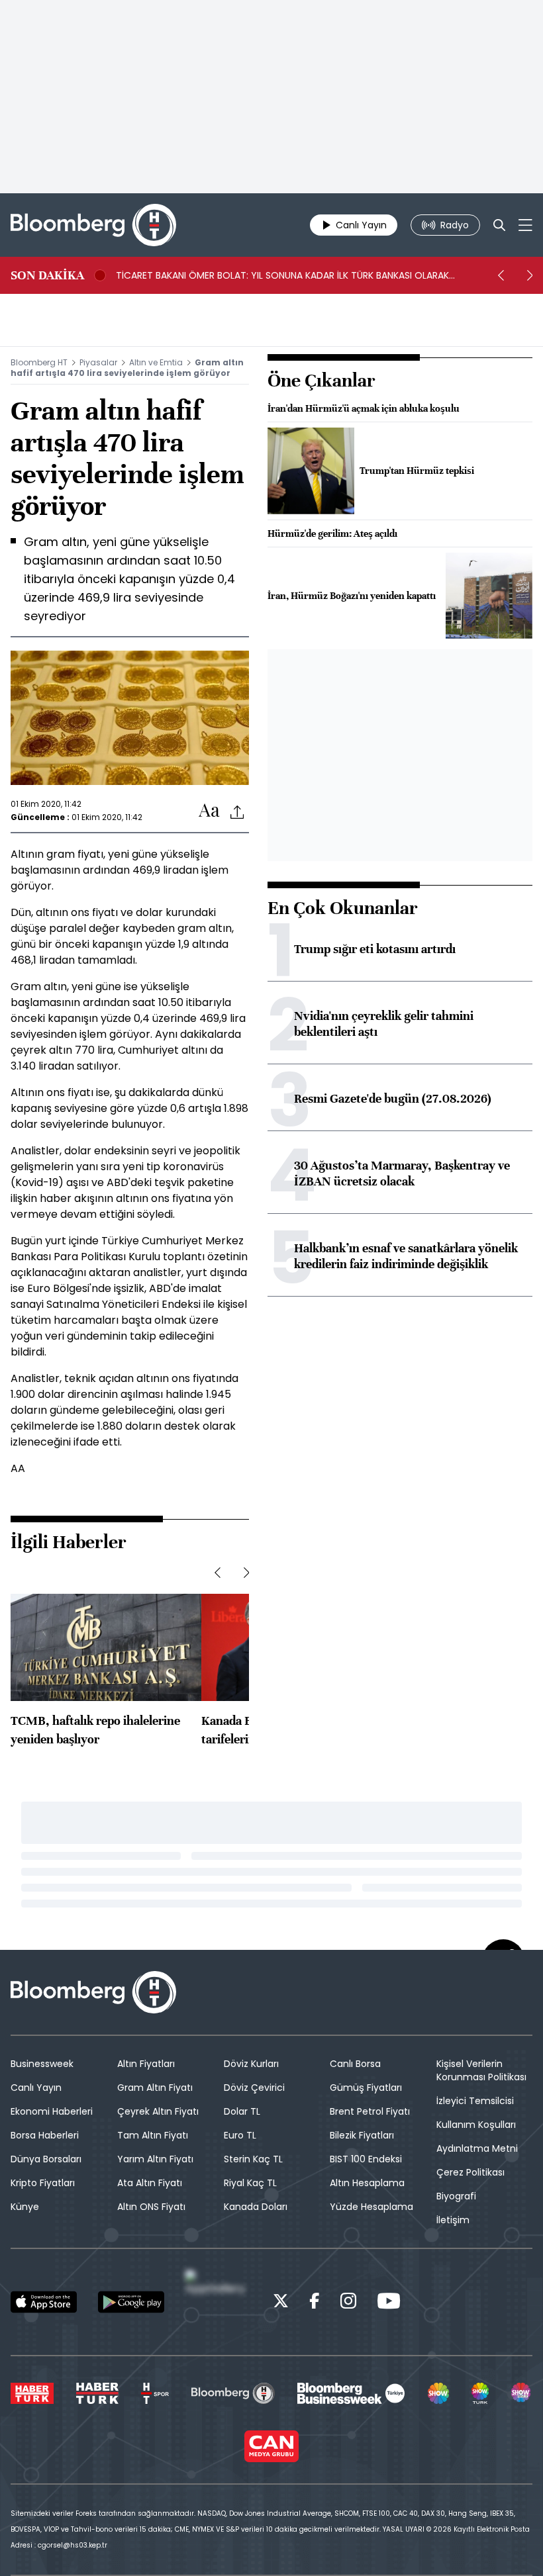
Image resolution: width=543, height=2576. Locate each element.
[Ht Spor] (155, 2393)
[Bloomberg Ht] (233, 2393)
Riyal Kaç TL (250, 2183)
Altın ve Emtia (156, 362)
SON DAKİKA (47, 275)
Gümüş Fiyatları (366, 2088)
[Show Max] (522, 2393)
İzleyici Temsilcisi (475, 2101)
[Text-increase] (209, 811)
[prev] (501, 275)
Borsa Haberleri (45, 2135)
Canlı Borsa (355, 2064)
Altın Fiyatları (146, 2064)
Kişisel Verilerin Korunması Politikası (481, 2070)
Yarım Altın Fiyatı (155, 2159)
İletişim (453, 2220)
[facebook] (315, 2303)
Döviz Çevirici (254, 2088)
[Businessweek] (351, 2393)
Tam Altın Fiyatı (153, 2135)
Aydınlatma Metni (477, 2148)
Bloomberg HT (39, 362)
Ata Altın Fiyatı (150, 2183)
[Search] (499, 225)
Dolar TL (242, 2111)
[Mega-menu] (525, 225)
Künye (25, 2207)
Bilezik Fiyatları (362, 2135)
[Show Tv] (438, 2393)
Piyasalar (98, 362)
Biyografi (456, 2196)
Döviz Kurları (251, 2064)
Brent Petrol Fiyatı (370, 2111)
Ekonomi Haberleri (52, 2111)
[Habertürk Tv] (97, 2393)
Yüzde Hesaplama (371, 2207)
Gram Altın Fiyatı (155, 2088)
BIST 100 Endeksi (366, 2159)
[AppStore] (44, 2302)
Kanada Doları (256, 2207)
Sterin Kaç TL (253, 2159)
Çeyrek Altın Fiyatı (158, 2111)
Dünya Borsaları (46, 2159)
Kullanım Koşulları (476, 2125)
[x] (281, 2303)
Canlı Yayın (36, 2088)
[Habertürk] (32, 2393)
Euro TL (240, 2135)
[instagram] (348, 2303)
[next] (530, 275)
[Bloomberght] (93, 225)
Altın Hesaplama (367, 2183)
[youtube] (389, 2303)
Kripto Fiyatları (43, 2183)
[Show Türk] (480, 2393)
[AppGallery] (219, 2302)
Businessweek (42, 2064)
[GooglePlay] (131, 2302)
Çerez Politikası (470, 2172)
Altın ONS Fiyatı (151, 2207)
